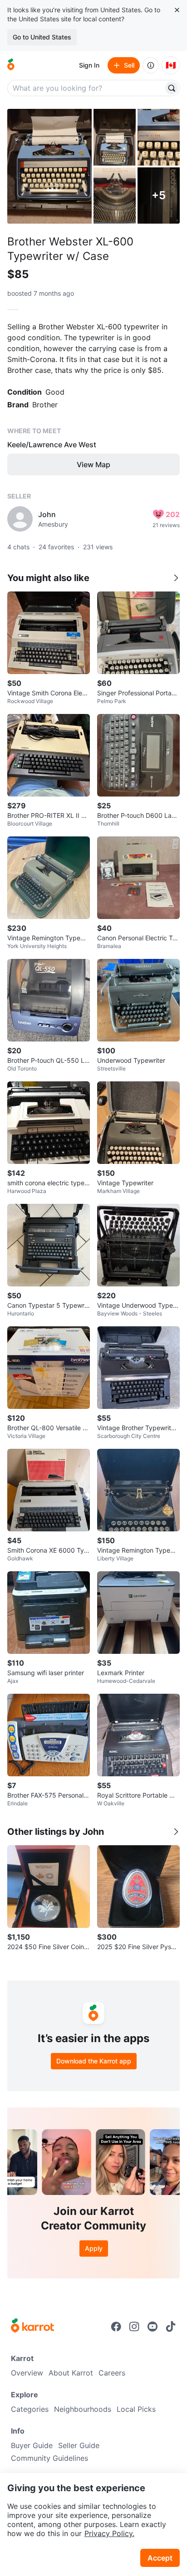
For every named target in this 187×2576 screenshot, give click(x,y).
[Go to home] (11, 65)
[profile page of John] (20, 519)
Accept (160, 2558)
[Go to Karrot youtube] (153, 2327)
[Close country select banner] (177, 10)
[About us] (151, 65)
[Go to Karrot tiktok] (171, 2327)
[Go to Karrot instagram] (134, 2327)
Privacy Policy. (109, 2533)
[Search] (172, 88)
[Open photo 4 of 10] (115, 196)
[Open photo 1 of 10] (49, 166)
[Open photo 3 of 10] (159, 137)
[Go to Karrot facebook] (116, 2327)
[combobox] (86, 88)
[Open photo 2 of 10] (115, 137)
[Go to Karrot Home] (32, 2327)
